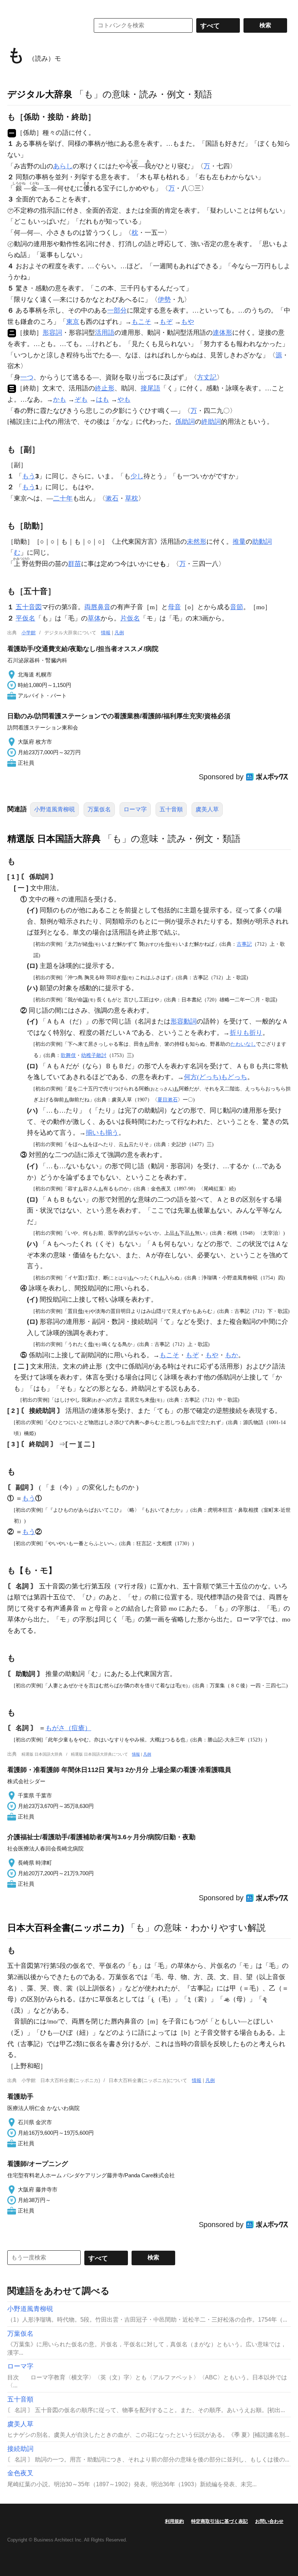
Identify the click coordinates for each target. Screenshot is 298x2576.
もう (29, 476)
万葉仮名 (99, 809)
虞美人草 (207, 809)
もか (231, 1355)
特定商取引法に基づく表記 (220, 2521)
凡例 (119, 633)
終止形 (105, 388)
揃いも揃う (102, 1133)
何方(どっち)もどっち (216, 1077)
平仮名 (25, 618)
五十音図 (29, 607)
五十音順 (171, 809)
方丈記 (207, 377)
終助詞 (211, 422)
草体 (94, 618)
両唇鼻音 (97, 607)
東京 (73, 322)
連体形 (222, 333)
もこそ (141, 322)
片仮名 (130, 618)
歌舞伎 (68, 1055)
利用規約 (174, 2521)
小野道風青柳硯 (55, 809)
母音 (174, 607)
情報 (106, 633)
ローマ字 (135, 809)
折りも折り (246, 1033)
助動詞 (262, 542)
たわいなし (243, 1044)
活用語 (105, 333)
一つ (27, 377)
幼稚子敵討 (94, 1055)
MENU (15, 7)
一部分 (117, 310)
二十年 (63, 498)
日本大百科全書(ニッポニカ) (66, 1928)
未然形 (197, 542)
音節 (237, 607)
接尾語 (150, 388)
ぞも (81, 399)
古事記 (244, 944)
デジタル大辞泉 (40, 94)
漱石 (112, 498)
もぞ (166, 322)
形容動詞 (184, 1021)
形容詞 (52, 333)
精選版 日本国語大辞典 (54, 839)
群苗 (74, 564)
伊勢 (164, 300)
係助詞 (185, 422)
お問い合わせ (269, 2521)
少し (137, 476)
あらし (63, 166)
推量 (239, 542)
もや (188, 322)
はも (102, 399)
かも (60, 399)
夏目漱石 (168, 1100)
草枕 (132, 498)
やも (124, 399)
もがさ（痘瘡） (68, 1728)
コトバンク (43, 25)
